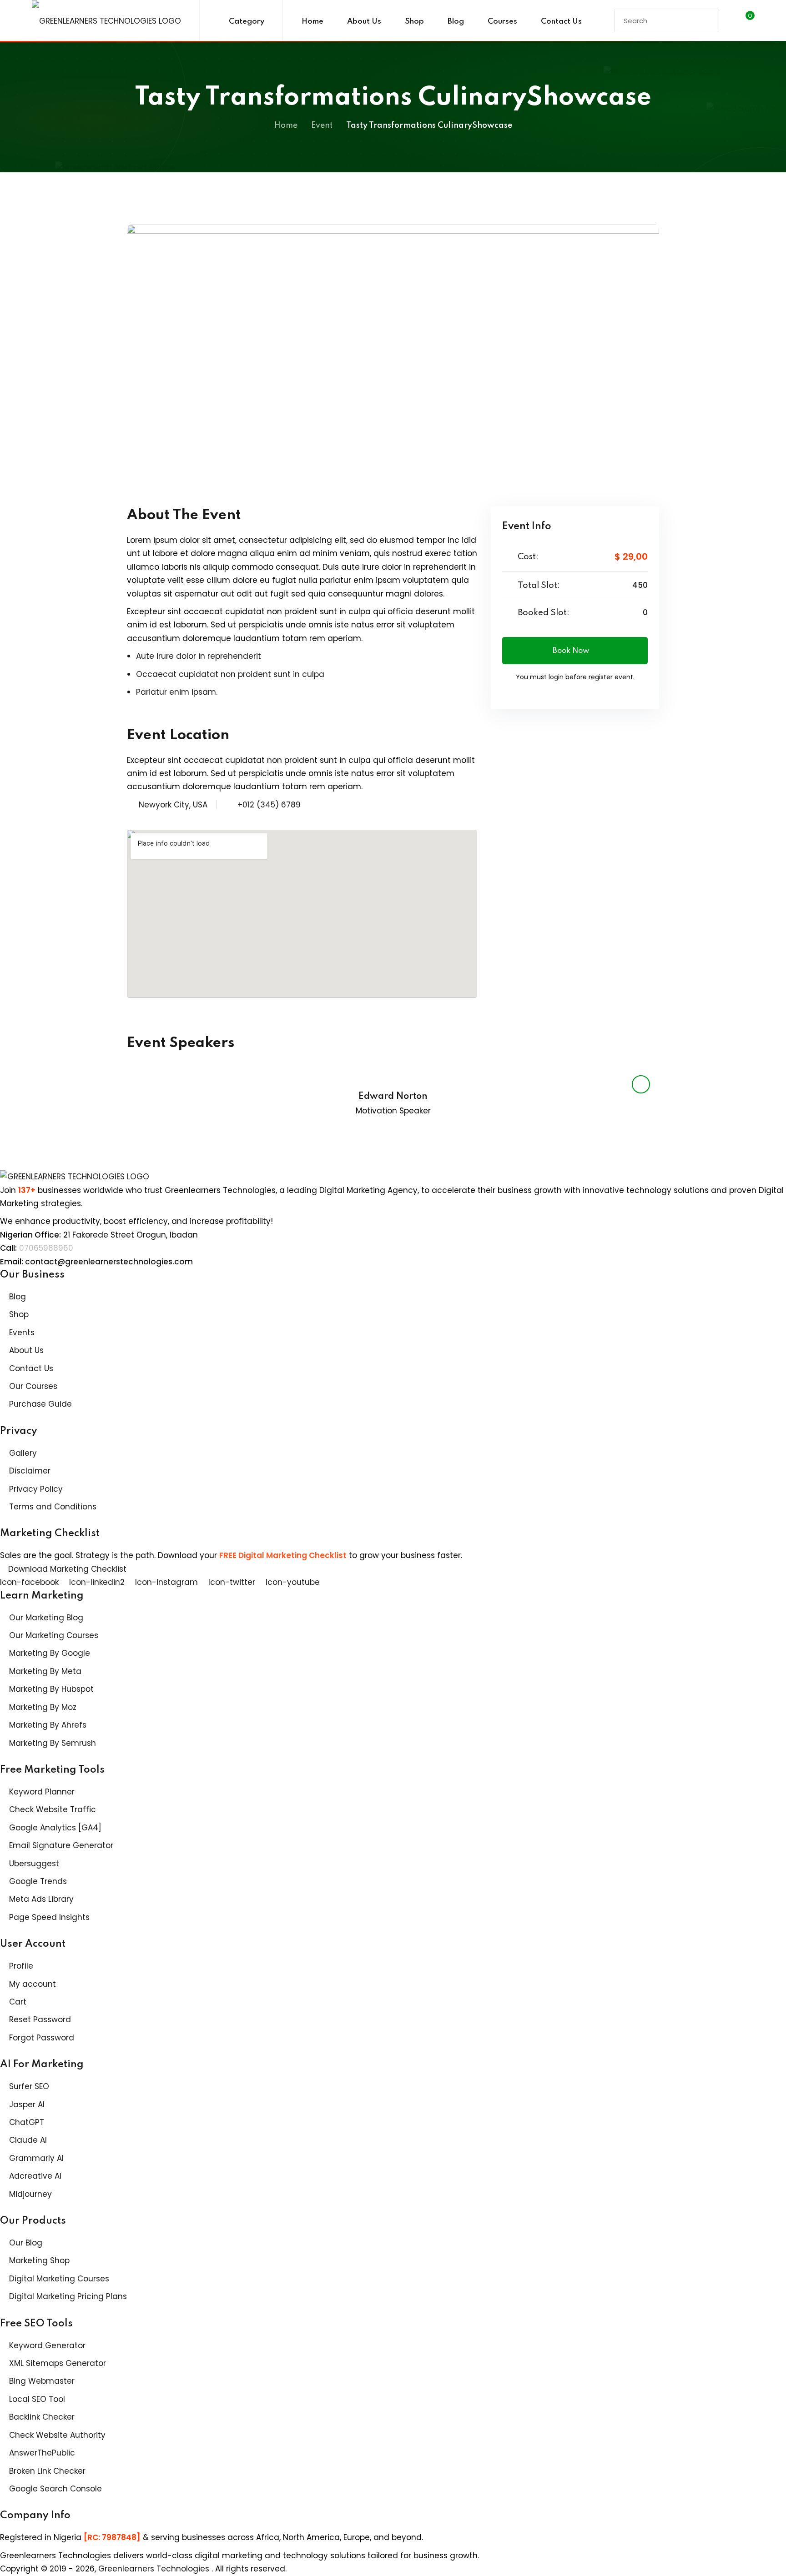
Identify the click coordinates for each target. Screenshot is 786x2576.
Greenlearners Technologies (155, 2569)
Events (22, 1333)
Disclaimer (30, 1471)
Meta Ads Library (41, 1899)
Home (312, 22)
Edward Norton (393, 1097)
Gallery (23, 1453)
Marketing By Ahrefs (48, 1725)
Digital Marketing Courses (59, 2279)
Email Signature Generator (61, 1845)
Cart (18, 2002)
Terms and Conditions (53, 1507)
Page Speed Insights (49, 1917)
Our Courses (33, 1386)
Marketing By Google (50, 1653)
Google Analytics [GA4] (55, 1828)
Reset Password (40, 2020)
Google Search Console (55, 2489)
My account (33, 1984)
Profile (21, 1966)
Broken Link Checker (47, 2471)
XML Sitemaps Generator (58, 2363)
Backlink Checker (42, 2417)
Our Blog (26, 2243)
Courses (502, 22)
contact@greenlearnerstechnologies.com (109, 1262)
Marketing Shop (39, 2260)
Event (322, 125)
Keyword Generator (47, 2345)
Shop (414, 22)
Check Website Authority (57, 2435)
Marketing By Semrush (53, 1743)
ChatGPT (27, 2122)
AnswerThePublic (42, 2453)
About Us (364, 22)
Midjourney (30, 2194)
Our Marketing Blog (46, 1618)
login (556, 677)
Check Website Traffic (53, 1809)
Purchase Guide (40, 1404)
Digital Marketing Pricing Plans (68, 2296)
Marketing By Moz (43, 1707)
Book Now (571, 651)
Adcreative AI (35, 2176)
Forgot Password (42, 2038)
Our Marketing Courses (54, 1635)
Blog (456, 22)
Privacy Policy (36, 1489)
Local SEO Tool (37, 2399)
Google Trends (38, 1881)
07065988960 (46, 1248)
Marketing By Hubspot (51, 1689)
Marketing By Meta (45, 1671)
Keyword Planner (42, 1792)
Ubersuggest (34, 1864)
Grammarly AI (36, 2158)
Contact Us (561, 22)
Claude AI (28, 2140)
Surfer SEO (29, 2086)
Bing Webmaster (42, 2381)
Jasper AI (27, 2105)
